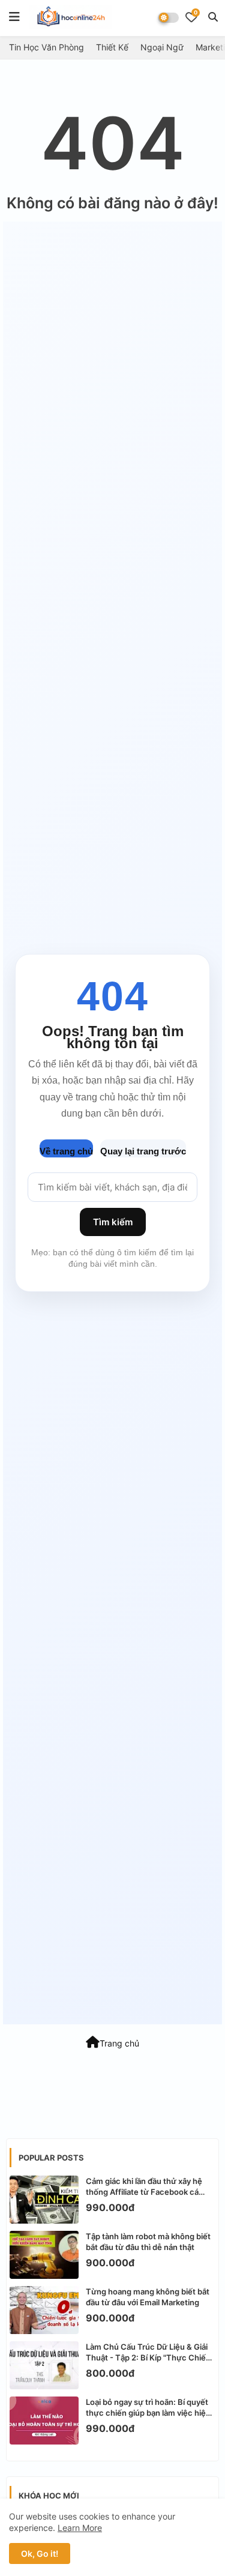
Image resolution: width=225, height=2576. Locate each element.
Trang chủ (119, 2043)
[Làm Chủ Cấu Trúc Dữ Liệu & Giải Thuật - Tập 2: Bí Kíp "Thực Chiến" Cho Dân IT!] (44, 2365)
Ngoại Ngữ (162, 47)
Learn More (80, 2528)
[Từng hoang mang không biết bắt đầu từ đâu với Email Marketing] (44, 2310)
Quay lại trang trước (143, 1151)
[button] (213, 17)
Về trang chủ (66, 1151)
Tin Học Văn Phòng (46, 47)
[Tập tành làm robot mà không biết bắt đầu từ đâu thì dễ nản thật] (44, 2255)
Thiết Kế (112, 47)
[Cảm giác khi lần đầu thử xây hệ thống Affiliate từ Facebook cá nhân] (44, 2200)
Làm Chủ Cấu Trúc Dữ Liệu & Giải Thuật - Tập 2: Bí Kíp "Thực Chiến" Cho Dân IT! (150, 2352)
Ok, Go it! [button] (40, 2553)
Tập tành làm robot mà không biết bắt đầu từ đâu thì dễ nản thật (148, 2242)
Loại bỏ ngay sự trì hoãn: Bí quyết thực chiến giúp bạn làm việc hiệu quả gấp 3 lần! (148, 2408)
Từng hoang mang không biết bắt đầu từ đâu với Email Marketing (148, 2297)
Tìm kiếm (113, 1222)
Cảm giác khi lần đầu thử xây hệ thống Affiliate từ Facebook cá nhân (144, 2187)
